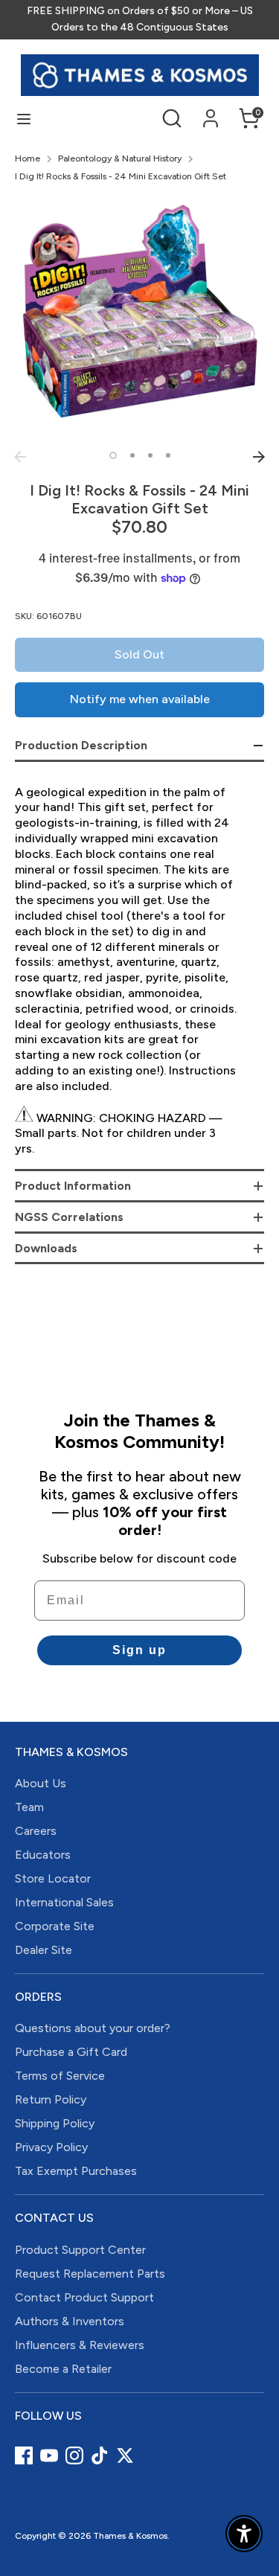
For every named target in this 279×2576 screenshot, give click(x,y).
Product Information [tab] (73, 1186)
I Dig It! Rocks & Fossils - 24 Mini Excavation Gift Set (121, 176)
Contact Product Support (84, 2297)
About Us (41, 1783)
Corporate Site (55, 1926)
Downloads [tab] (46, 1248)
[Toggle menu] (24, 119)
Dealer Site (44, 1950)
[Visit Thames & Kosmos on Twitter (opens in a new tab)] (125, 2455)
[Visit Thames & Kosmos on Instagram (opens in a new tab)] (74, 2455)
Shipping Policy (55, 2123)
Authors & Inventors (70, 2321)
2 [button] (132, 455)
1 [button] (113, 455)
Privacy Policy (51, 2147)
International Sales (64, 1902)
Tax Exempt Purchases (76, 2171)
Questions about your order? (93, 2028)
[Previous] (20, 457)
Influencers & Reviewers (80, 2345)
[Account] (211, 111)
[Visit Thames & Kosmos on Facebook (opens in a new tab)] (24, 2455)
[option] (139, 319)
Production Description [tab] (81, 745)
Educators (43, 1855)
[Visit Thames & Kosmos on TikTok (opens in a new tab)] (100, 2455)
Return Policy (51, 2099)
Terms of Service (60, 2076)
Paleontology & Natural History (120, 158)
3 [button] (150, 455)
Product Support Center (80, 2250)
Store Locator (53, 1878)
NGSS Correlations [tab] (69, 1217)
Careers (36, 1831)
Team (29, 1807)
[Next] (259, 457)
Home (28, 158)
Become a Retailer (63, 2369)
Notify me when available (140, 699)
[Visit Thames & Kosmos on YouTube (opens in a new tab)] (49, 2455)
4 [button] (168, 455)
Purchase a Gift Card (71, 2052)
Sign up (139, 1650)
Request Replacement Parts (90, 2274)
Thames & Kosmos (130, 2536)
